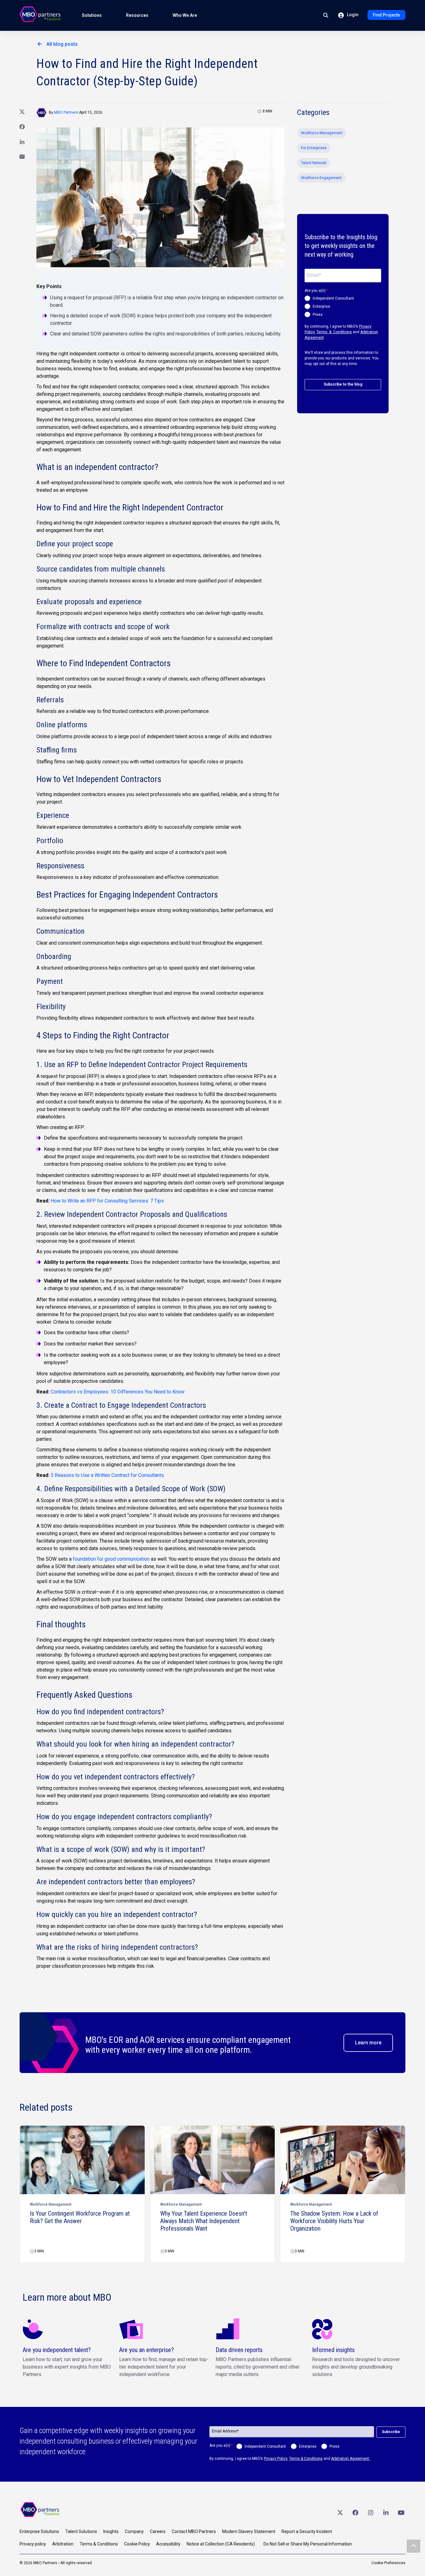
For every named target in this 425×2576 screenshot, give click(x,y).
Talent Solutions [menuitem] (81, 2531)
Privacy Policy (276, 2459)
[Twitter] (340, 2512)
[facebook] (355, 2512)
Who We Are (185, 15)
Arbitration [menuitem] (63, 2544)
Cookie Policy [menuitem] (137, 2544)
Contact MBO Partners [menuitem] (194, 2531)
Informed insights (333, 2350)
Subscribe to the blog (343, 384)
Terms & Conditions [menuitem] (99, 2544)
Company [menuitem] (134, 2531)
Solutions (92, 15)
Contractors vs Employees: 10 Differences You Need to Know (118, 1392)
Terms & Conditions (334, 332)
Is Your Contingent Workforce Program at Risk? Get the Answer (80, 2217)
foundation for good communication (111, 1559)
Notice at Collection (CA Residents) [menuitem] (221, 2544)
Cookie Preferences (388, 2563)
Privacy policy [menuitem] (33, 2544)
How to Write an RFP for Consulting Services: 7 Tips (107, 1201)
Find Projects (386, 15)
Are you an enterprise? (147, 2350)
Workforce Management (322, 133)
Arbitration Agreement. (350, 2459)
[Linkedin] (386, 2512)
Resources (137, 15)
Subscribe (391, 2432)
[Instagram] (371, 2512)
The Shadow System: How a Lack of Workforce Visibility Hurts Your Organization (334, 2221)
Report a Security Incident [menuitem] (307, 2531)
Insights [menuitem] (111, 2531)
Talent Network (314, 163)
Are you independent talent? (57, 2350)
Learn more (368, 2043)
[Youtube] (401, 2512)
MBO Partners (66, 112)
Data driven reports (239, 2350)
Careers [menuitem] (158, 2531)
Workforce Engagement (321, 178)
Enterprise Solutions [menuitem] (39, 2531)
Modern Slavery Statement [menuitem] (249, 2531)
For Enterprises (314, 148)
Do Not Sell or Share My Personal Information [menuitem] (308, 2544)
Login (352, 15)
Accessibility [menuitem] (168, 2544)
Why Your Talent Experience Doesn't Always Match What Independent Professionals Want (204, 2221)
